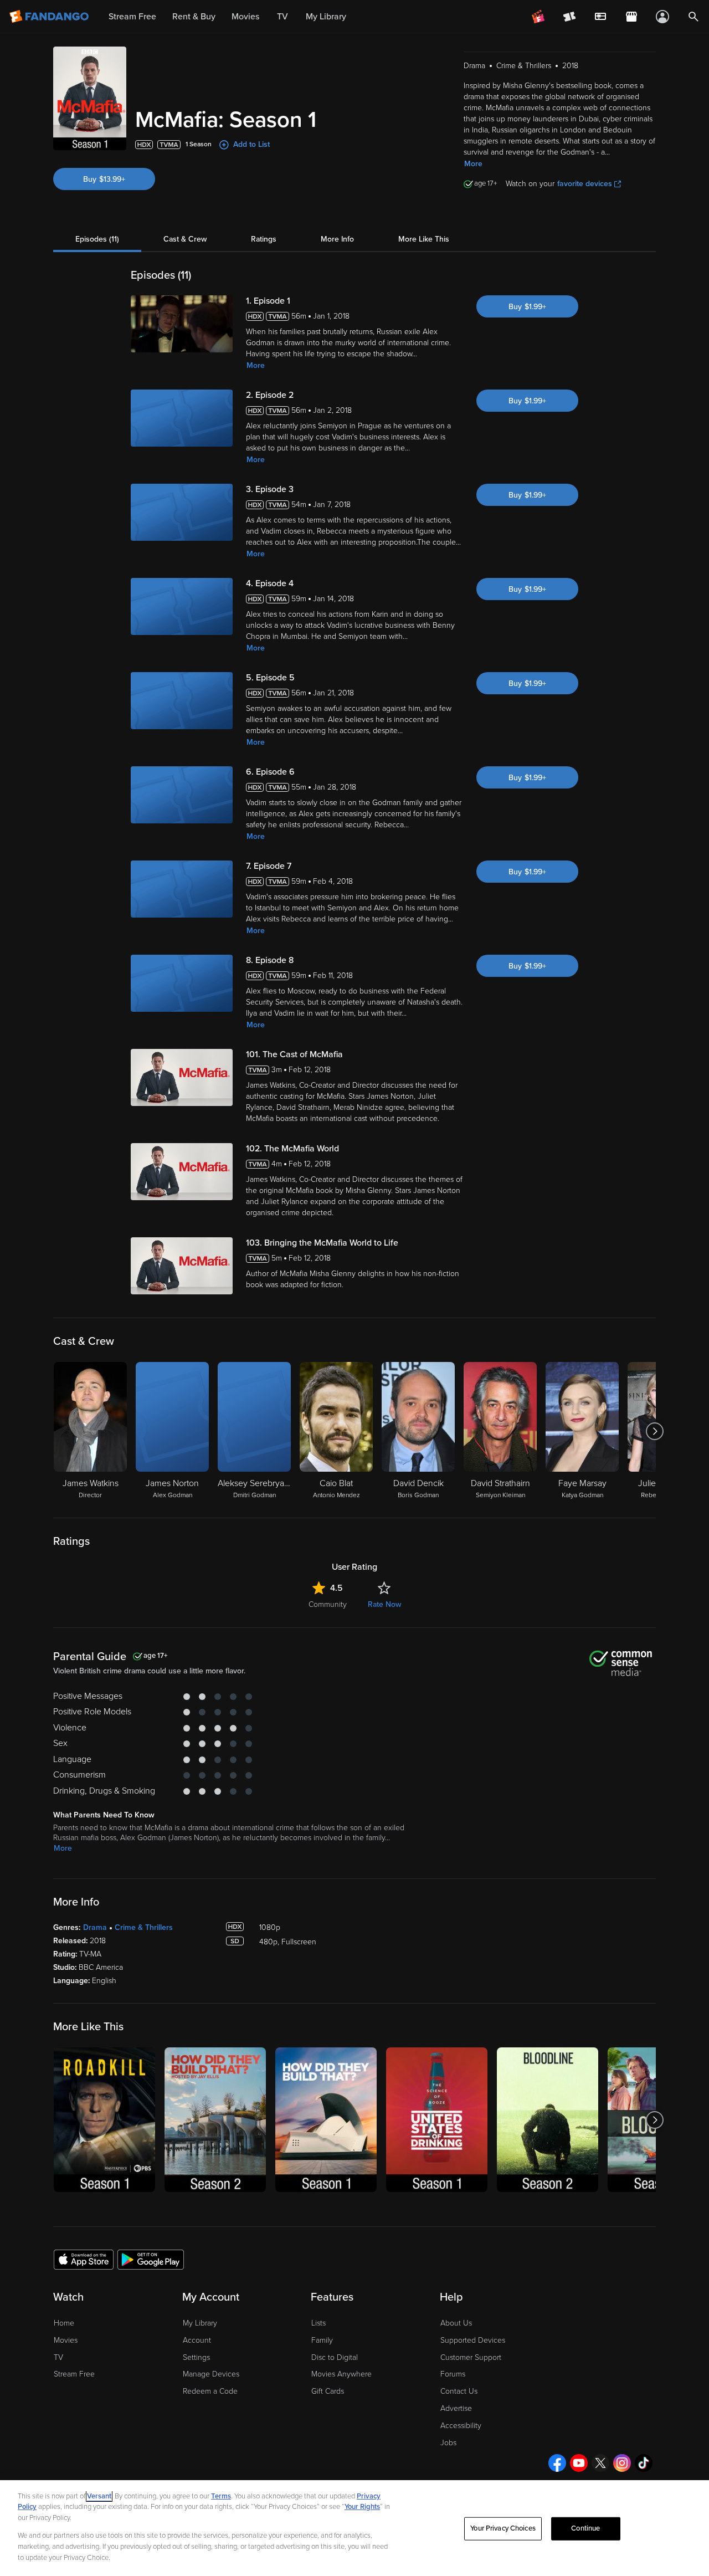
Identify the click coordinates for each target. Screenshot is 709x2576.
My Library (200, 2323)
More (473, 164)
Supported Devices (473, 2340)
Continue (585, 2528)
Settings (196, 2357)
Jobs (448, 2443)
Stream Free (74, 2374)
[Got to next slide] (654, 1431)
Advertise (456, 2408)
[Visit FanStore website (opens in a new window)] (631, 17)
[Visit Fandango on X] (600, 2463)
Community (328, 1604)
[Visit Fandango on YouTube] (579, 2463)
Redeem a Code (210, 2391)
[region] (354, 2528)
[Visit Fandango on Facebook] (557, 2463)
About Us (456, 2323)
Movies (66, 2340)
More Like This (424, 239)
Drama (95, 1927)
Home (64, 2323)
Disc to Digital (335, 2357)
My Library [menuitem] (326, 17)
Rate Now (384, 1604)
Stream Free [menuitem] (132, 17)
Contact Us (459, 2391)
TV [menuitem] (282, 17)
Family (322, 2340)
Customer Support (471, 2357)
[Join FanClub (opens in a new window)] (538, 17)
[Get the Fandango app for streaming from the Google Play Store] (151, 2259)
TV (58, 2357)
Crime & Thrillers (144, 1927)
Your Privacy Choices (503, 2528)
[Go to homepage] (50, 17)
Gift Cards (328, 2391)
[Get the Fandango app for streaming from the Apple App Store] (84, 2259)
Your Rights (362, 2507)
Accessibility (461, 2426)
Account (197, 2340)
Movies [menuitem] (245, 17)
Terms (221, 2496)
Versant (99, 2496)
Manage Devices (211, 2374)
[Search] (693, 17)
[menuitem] (600, 17)
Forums (453, 2374)
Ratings (264, 239)
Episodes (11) (97, 239)
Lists (318, 2323)
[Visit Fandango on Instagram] (622, 2463)
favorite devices (585, 184)
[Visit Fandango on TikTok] (644, 2463)
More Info (337, 239)
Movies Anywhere (341, 2374)
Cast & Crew (185, 239)
